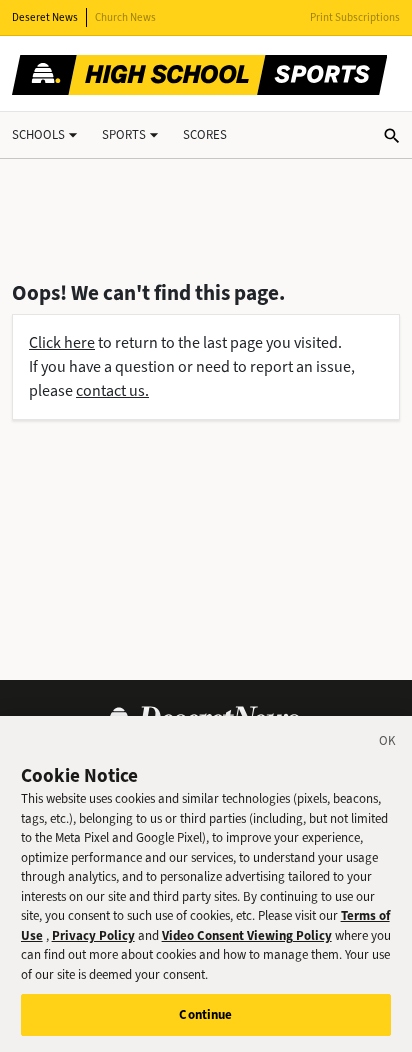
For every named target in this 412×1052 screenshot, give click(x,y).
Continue (205, 1014)
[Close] (388, 744)
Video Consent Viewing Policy (247, 935)
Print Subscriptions (355, 17)
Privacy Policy (93, 935)
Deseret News (45, 17)
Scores (205, 134)
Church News (125, 17)
